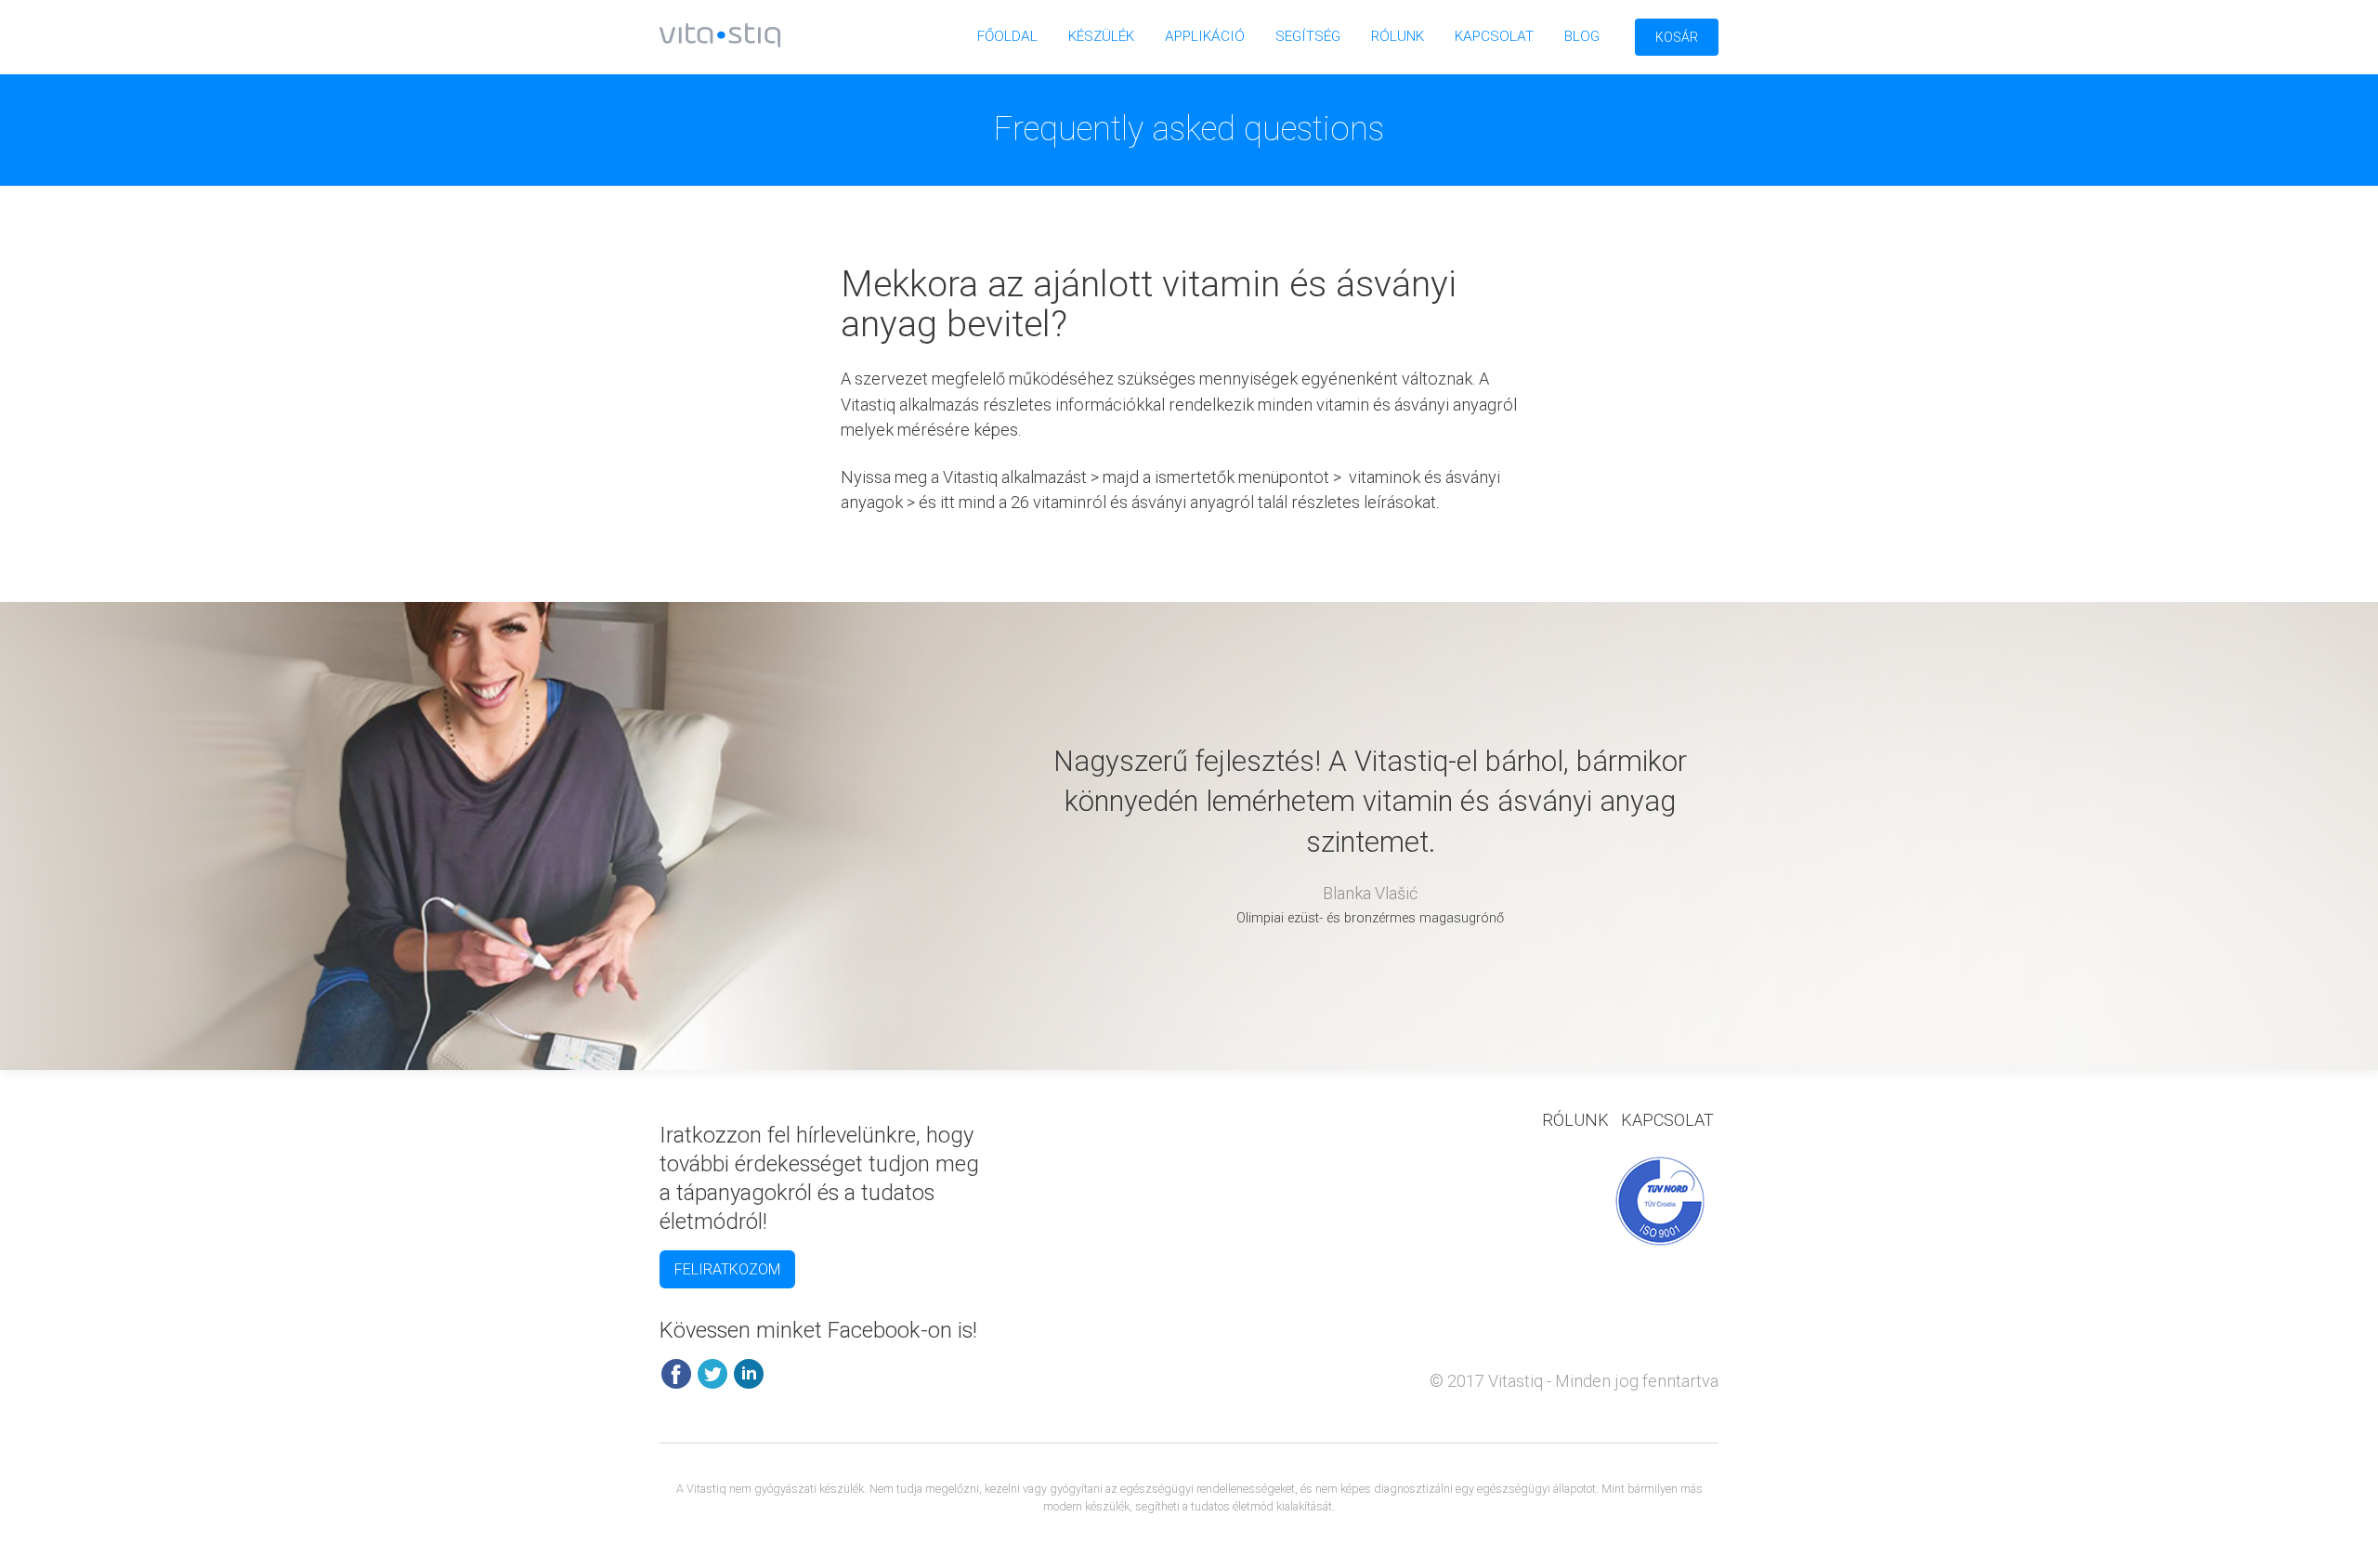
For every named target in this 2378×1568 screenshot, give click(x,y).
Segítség (1308, 36)
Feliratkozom (727, 1269)
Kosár (1677, 37)
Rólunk (1398, 36)
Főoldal (1007, 36)
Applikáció (1205, 36)
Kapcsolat (1494, 36)
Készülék (1101, 36)
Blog (1582, 36)
